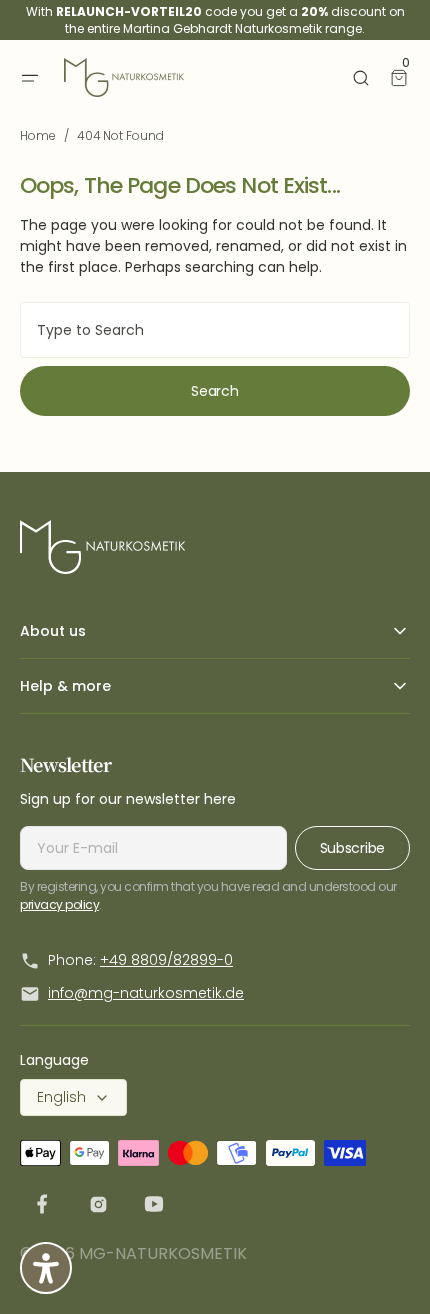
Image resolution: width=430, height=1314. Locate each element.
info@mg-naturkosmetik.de (146, 993)
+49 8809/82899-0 (166, 960)
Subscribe (352, 848)
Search (214, 391)
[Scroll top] (385, 1269)
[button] (30, 78)
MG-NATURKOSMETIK (163, 1253)
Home (38, 135)
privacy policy (59, 904)
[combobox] (215, 330)
